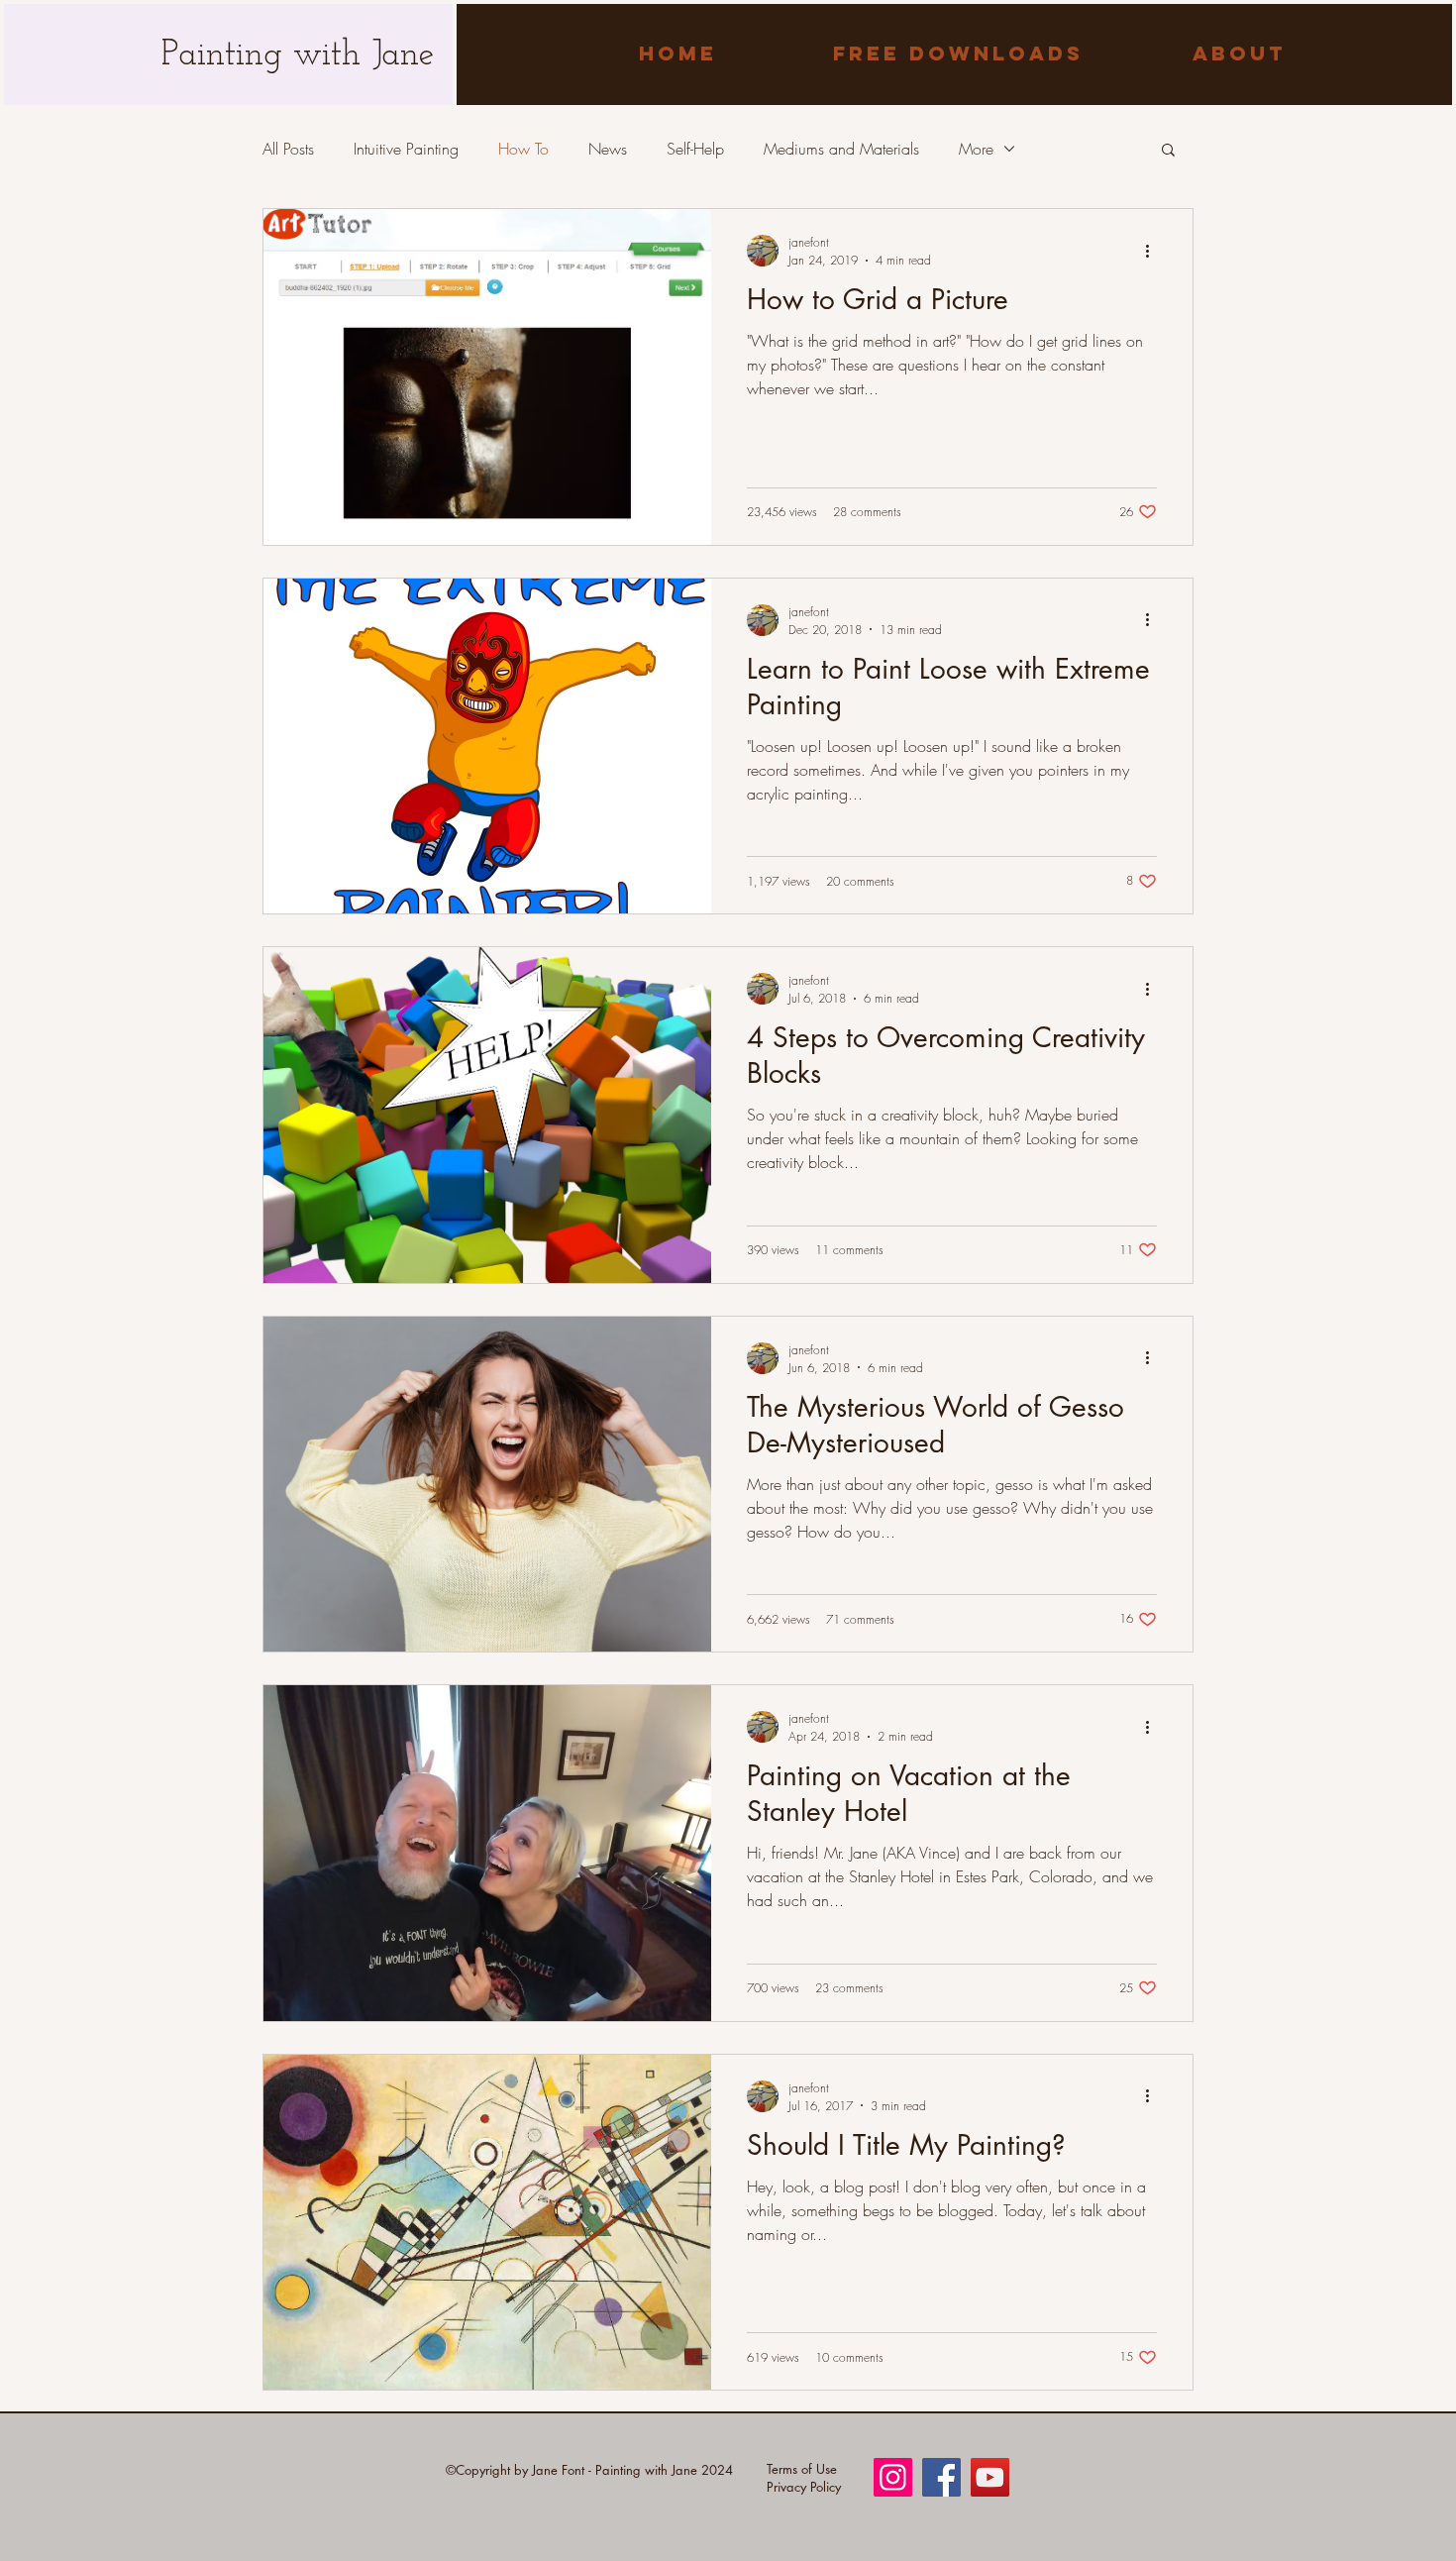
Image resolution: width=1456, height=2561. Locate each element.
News (608, 149)
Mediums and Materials (841, 149)
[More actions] (1154, 251)
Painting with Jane (298, 56)
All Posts (288, 149)
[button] (1168, 151)
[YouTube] (990, 2477)
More (976, 149)
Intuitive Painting (406, 149)
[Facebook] (941, 2477)
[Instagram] (893, 2477)
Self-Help (695, 149)
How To (523, 149)
